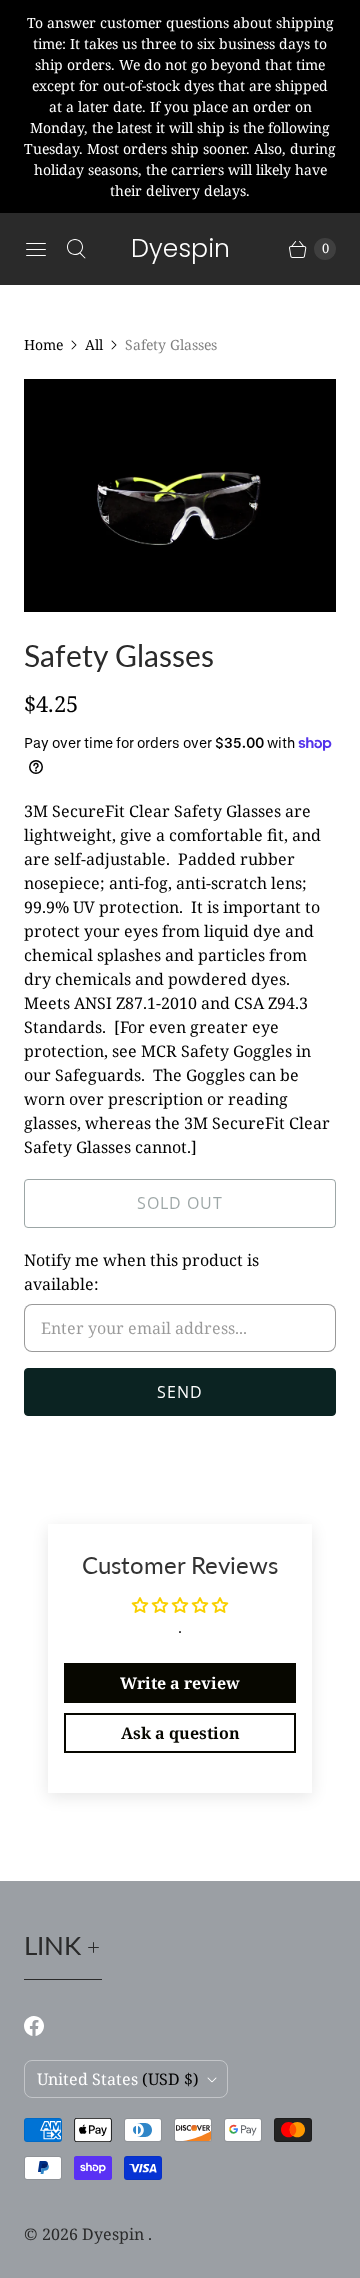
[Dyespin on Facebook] (46, 2026)
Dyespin (115, 2234)
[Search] (76, 249)
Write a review (180, 1683)
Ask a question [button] (180, 1733)
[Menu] (36, 249)
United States (118, 2079)
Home (43, 344)
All (94, 344)
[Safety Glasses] (180, 495)
